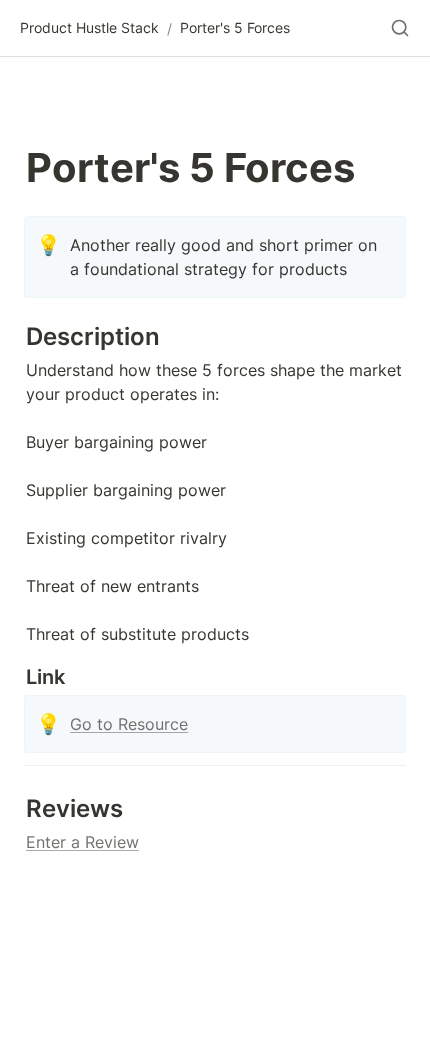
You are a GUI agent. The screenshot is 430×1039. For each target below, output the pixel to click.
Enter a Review (82, 842)
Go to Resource (129, 724)
